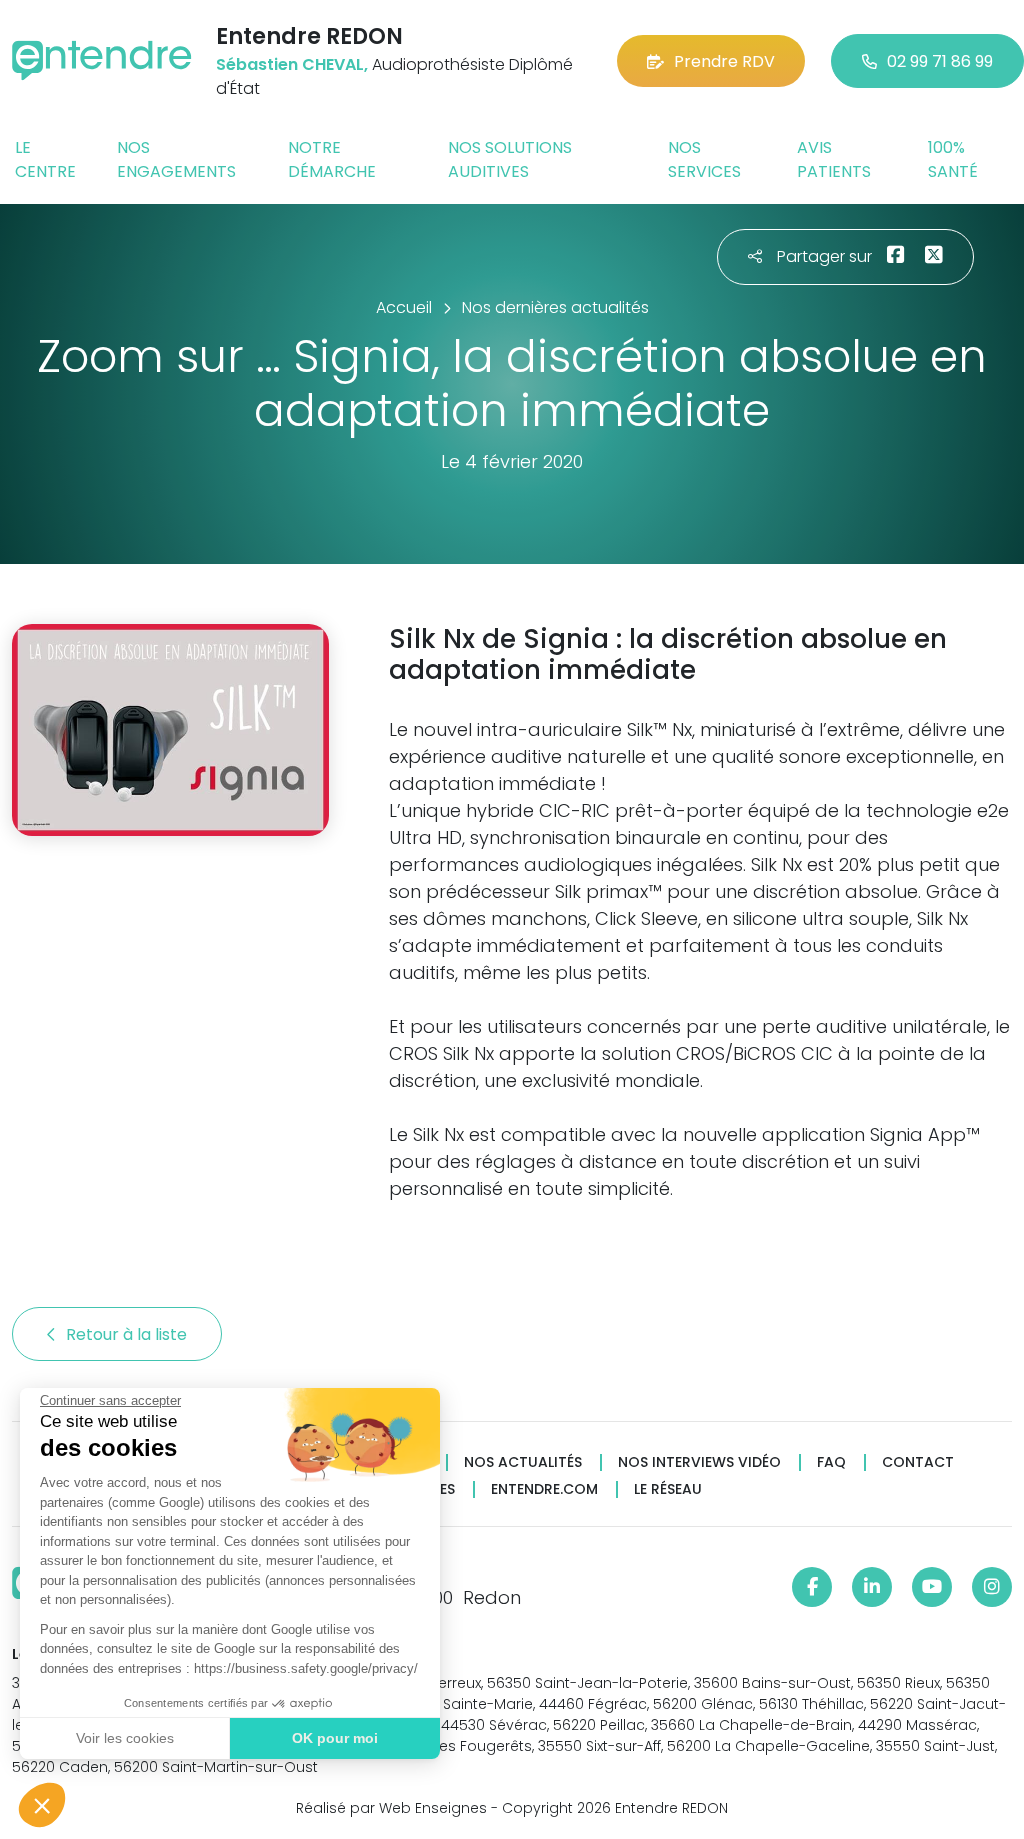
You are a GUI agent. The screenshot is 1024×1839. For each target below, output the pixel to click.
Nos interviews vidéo (699, 1462)
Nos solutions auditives (510, 159)
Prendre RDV (724, 61)
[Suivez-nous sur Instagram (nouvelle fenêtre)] (992, 1587)
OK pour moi (335, 1738)
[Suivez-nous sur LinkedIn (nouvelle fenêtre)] (872, 1587)
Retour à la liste (128, 1334)
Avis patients (834, 159)
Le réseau (668, 1489)
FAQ (831, 1462)
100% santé (953, 159)
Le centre (45, 159)
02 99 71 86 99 (940, 61)
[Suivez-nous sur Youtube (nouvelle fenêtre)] (932, 1587)
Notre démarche (332, 159)
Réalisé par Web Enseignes (391, 1808)
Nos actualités (523, 1462)
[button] (42, 1805)
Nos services (704, 159)
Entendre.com (544, 1489)
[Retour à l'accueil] (102, 60)
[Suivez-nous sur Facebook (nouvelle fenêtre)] (812, 1587)
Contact (918, 1462)
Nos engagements (176, 159)
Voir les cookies (125, 1738)
